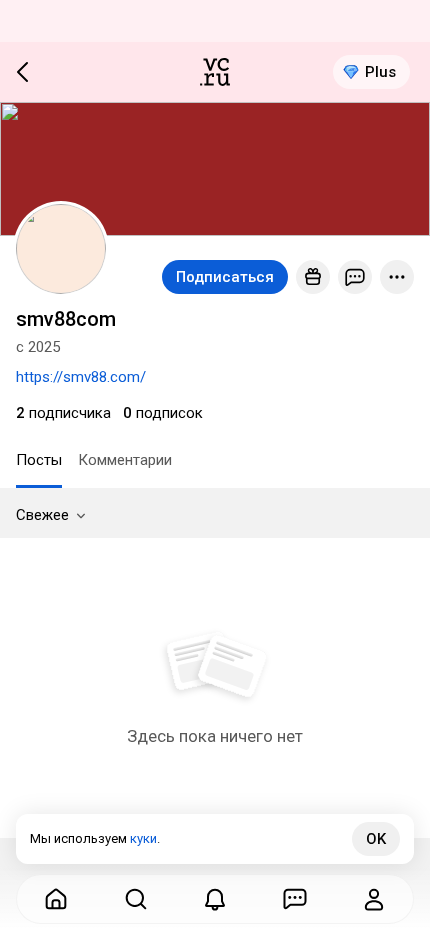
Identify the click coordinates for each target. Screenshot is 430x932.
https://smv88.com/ (81, 377)
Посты (39, 460)
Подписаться (225, 277)
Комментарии (125, 460)
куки (143, 838)
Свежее (42, 515)
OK (376, 839)
